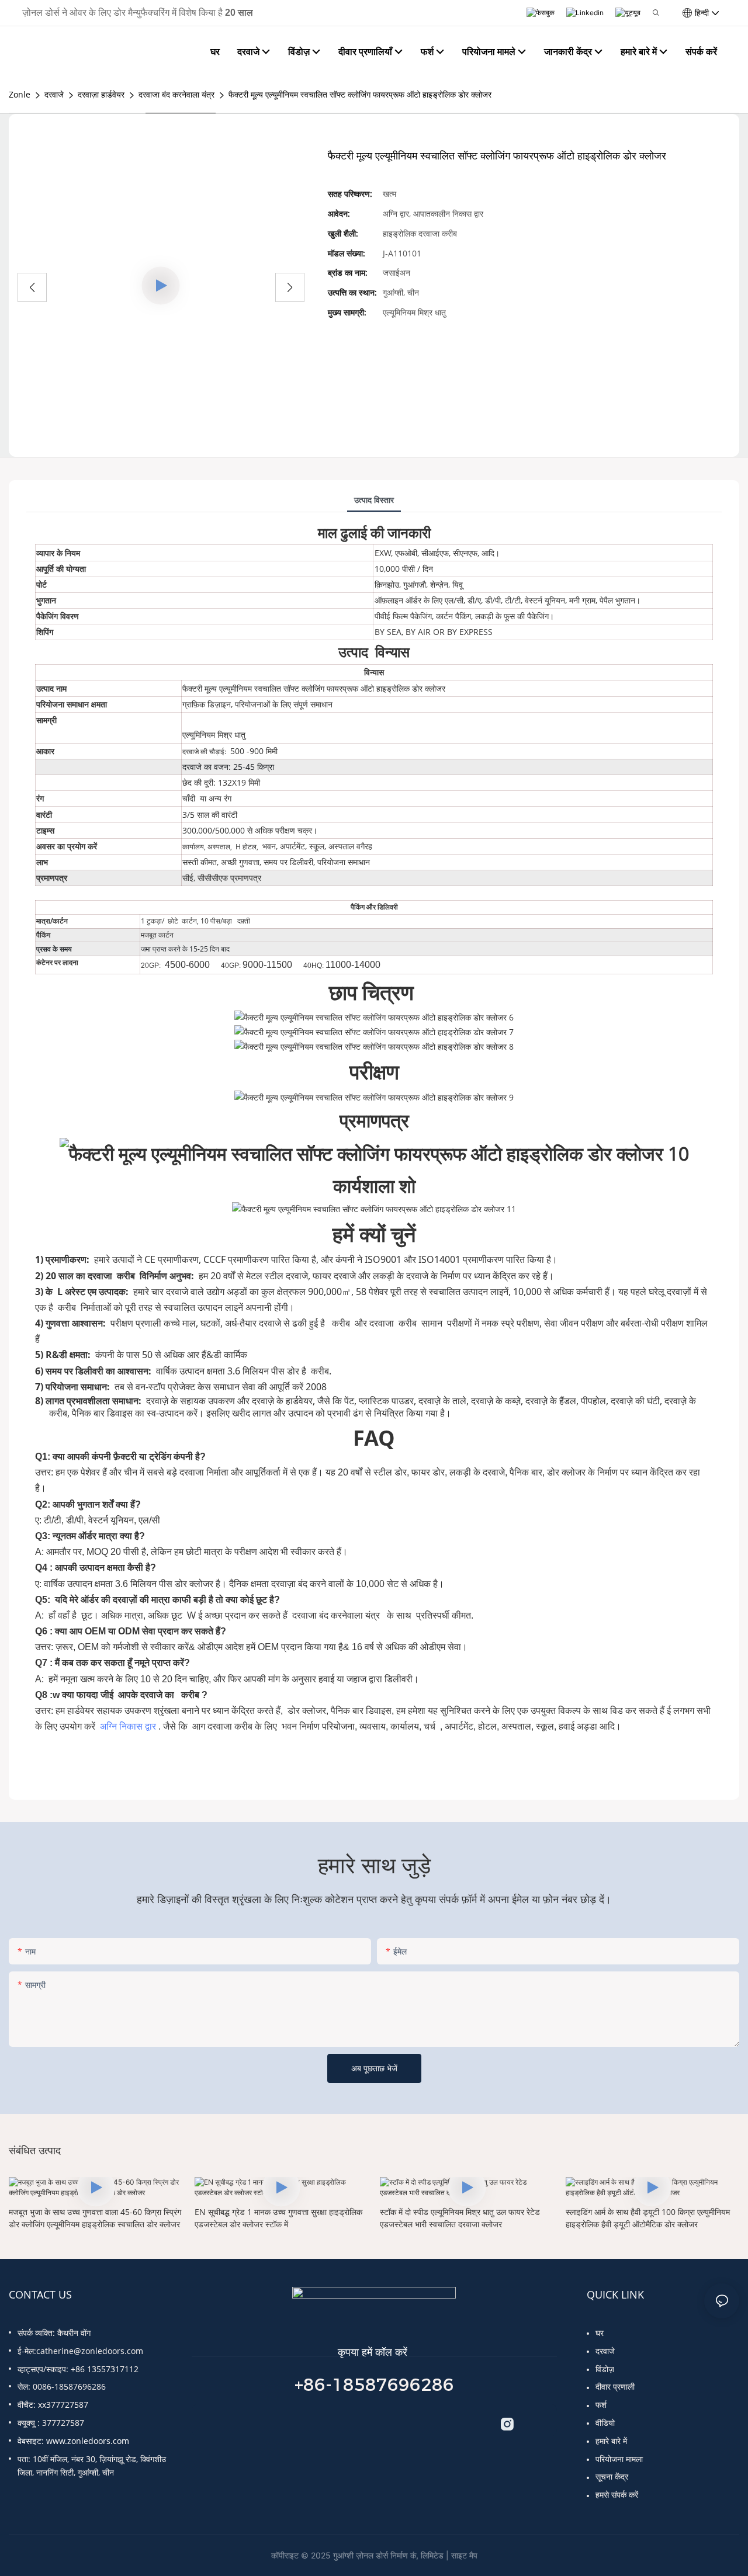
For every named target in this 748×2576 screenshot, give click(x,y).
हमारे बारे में (611, 2441)
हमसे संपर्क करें (617, 2495)
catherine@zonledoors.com (90, 2351)
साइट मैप (464, 2555)
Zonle (20, 94)
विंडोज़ (605, 2369)
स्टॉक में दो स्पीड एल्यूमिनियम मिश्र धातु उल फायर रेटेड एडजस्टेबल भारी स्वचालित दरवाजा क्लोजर (460, 2218)
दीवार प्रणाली (615, 2386)
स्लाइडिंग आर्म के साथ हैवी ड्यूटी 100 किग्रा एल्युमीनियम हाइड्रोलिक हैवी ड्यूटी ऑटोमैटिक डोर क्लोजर (648, 2218)
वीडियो (605, 2423)
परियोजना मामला (619, 2459)
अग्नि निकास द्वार (129, 1726)
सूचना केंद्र (612, 2476)
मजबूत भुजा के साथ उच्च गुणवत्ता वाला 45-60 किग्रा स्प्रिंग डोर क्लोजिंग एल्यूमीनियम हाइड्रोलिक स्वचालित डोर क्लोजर (95, 2218)
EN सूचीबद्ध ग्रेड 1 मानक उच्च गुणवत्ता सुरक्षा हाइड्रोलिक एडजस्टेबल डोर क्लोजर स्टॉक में (278, 2218)
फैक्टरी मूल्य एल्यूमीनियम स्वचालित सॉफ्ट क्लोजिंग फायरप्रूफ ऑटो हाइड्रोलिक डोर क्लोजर (360, 94)
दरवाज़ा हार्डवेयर (101, 94)
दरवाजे (54, 94)
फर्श (601, 2405)
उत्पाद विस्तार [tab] (374, 500)
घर (600, 2333)
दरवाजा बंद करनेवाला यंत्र (176, 94)
